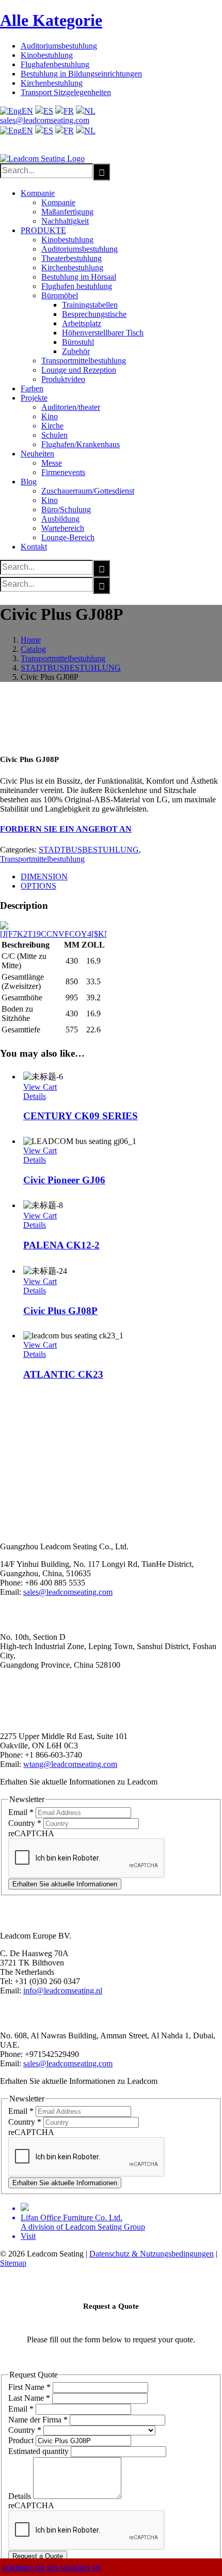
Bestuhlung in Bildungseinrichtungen (81, 74)
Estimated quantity (39, 2451)
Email (21, 1812)
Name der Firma (38, 2420)
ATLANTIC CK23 (63, 1374)
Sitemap (13, 2263)
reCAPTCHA (31, 1833)
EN (27, 111)
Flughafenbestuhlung (55, 64)
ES (48, 111)
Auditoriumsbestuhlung (59, 46)
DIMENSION (44, 877)
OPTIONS (38, 886)
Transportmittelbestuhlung (42, 859)
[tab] (121, 877)
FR (69, 111)
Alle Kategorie (51, 20)
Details (35, 1096)
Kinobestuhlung (47, 55)
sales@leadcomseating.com (45, 120)
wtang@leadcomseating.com (70, 1764)
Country (25, 1823)
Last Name (29, 2398)
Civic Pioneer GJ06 (64, 1180)
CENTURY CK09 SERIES (81, 1116)
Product (22, 2440)
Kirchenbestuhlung (52, 83)
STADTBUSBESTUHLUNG (89, 850)
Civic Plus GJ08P (60, 1311)
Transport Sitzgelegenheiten (66, 92)
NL (90, 111)
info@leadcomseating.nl (63, 1991)
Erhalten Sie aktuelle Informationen (65, 1884)
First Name (29, 2387)
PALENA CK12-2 (61, 1245)
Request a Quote (38, 2556)
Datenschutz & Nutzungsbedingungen (152, 2254)
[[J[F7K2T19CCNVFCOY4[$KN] (53, 934)
